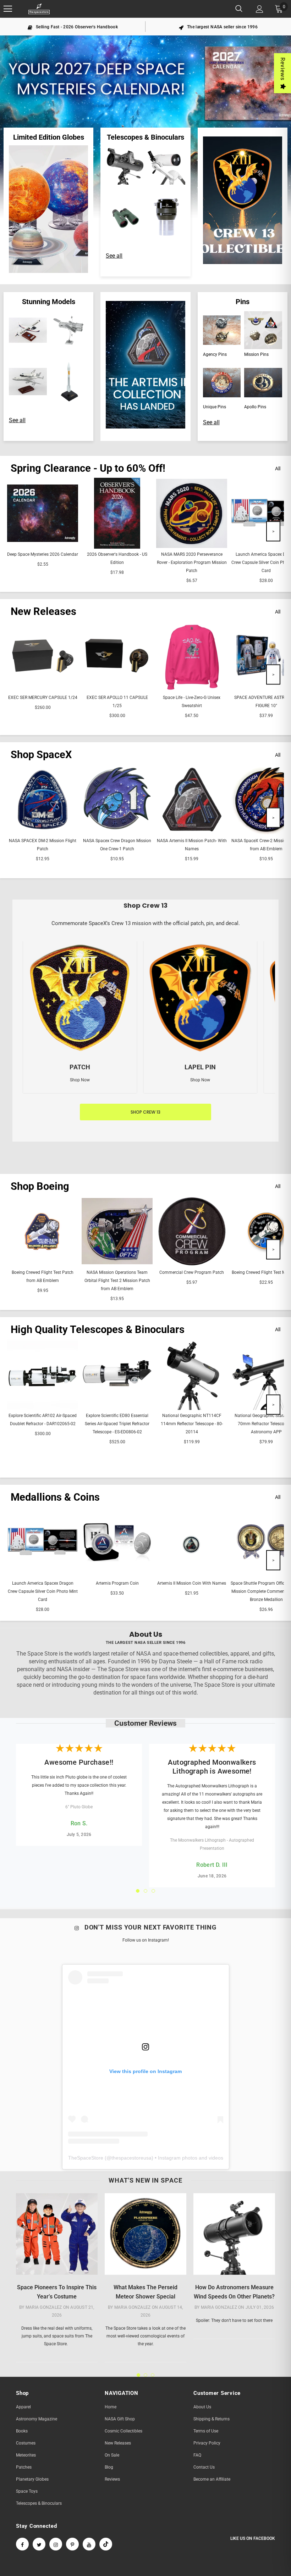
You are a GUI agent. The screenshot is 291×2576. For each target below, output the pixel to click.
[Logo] (39, 9)
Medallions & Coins (55, 1497)
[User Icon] (260, 9)
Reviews (283, 69)
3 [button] (153, 1891)
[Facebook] (22, 2544)
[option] (73, 27)
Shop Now (80, 1080)
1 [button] (138, 1891)
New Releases (43, 611)
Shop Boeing (40, 1186)
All (278, 469)
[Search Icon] (239, 9)
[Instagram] (56, 2544)
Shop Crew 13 (145, 1112)
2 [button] (145, 1891)
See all (114, 256)
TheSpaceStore (86, 2158)
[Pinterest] (72, 2544)
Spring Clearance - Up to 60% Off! (88, 468)
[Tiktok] (106, 2544)
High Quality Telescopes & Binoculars (98, 1329)
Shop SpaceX (41, 755)
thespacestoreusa (131, 2158)
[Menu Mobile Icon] (8, 9)
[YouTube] (89, 2544)
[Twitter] (39, 2544)
